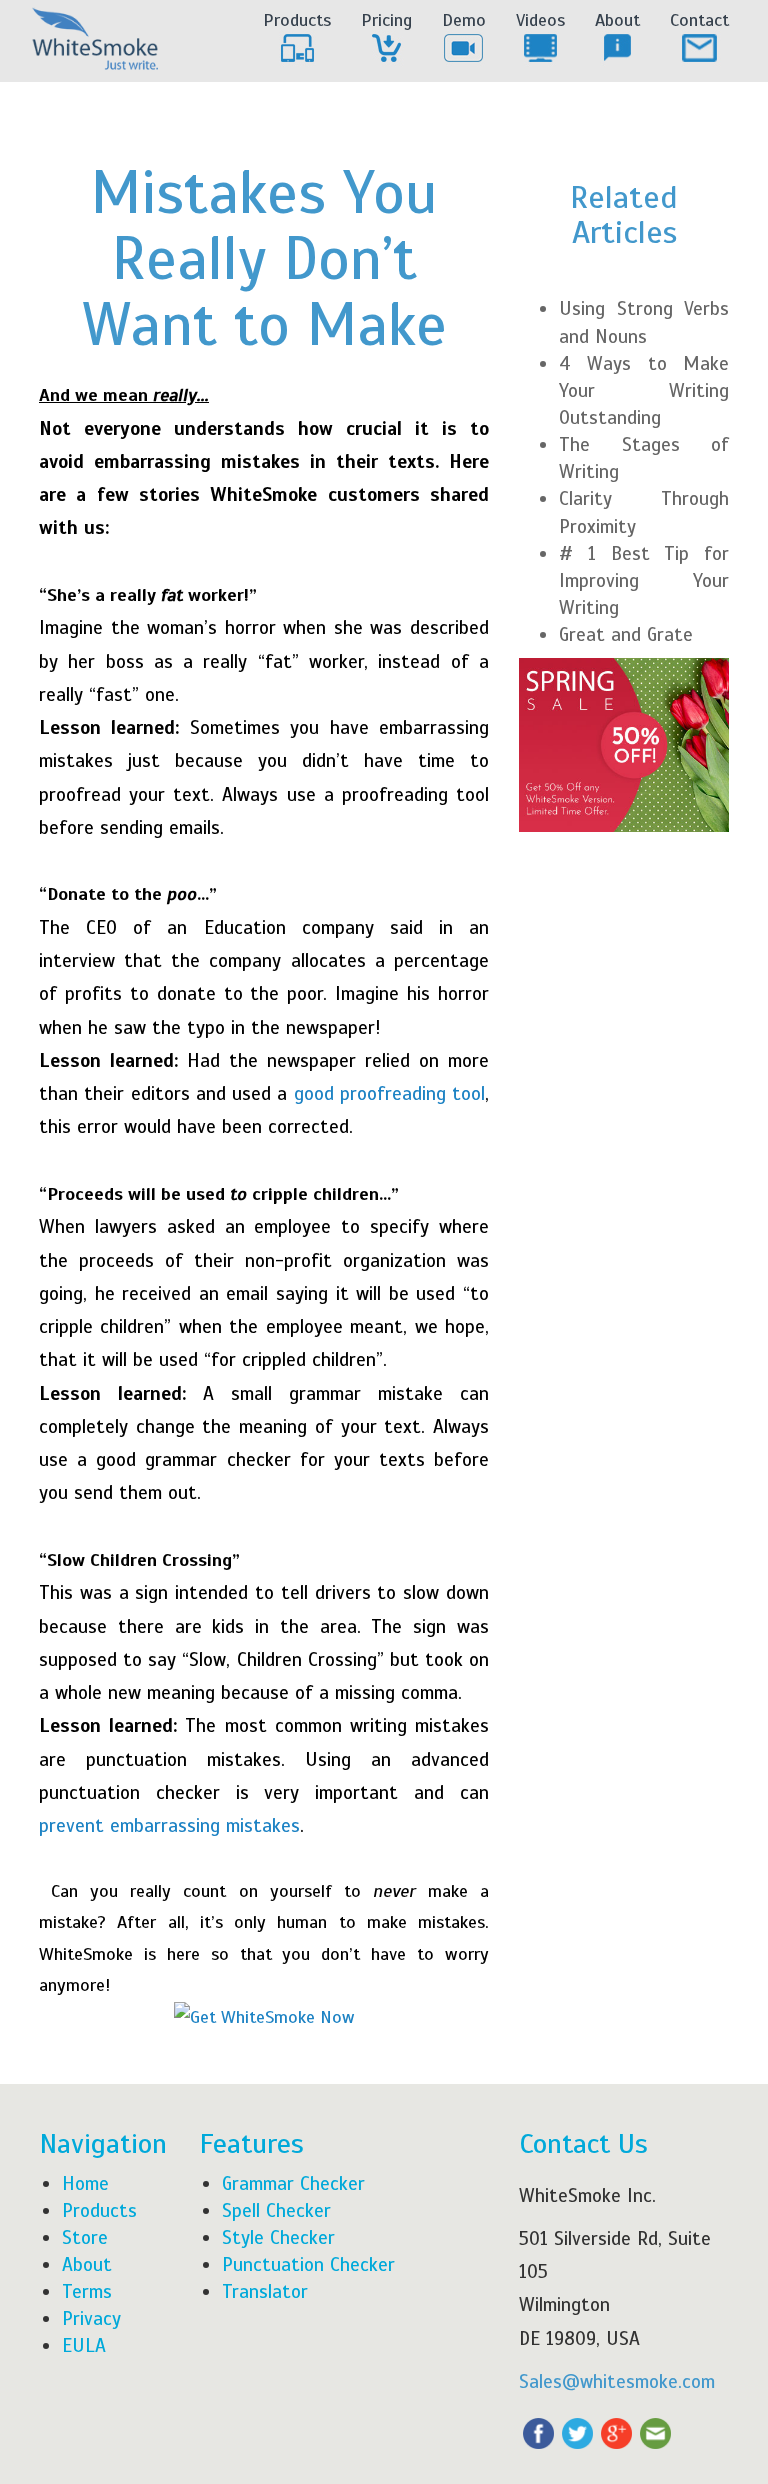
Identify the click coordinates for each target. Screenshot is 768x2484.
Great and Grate (626, 634)
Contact (699, 20)
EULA (84, 2345)
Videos (540, 20)
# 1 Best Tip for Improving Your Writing (644, 580)
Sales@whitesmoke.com (617, 2381)
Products (297, 20)
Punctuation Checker (308, 2264)
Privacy (91, 2318)
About (617, 20)
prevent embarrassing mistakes (169, 1825)
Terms (87, 2291)
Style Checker (278, 2237)
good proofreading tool (390, 1093)
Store (85, 2237)
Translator (265, 2291)
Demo (464, 20)
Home (85, 2183)
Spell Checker (276, 2210)
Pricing (386, 20)
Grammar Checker (293, 2183)
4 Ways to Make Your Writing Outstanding (644, 390)
